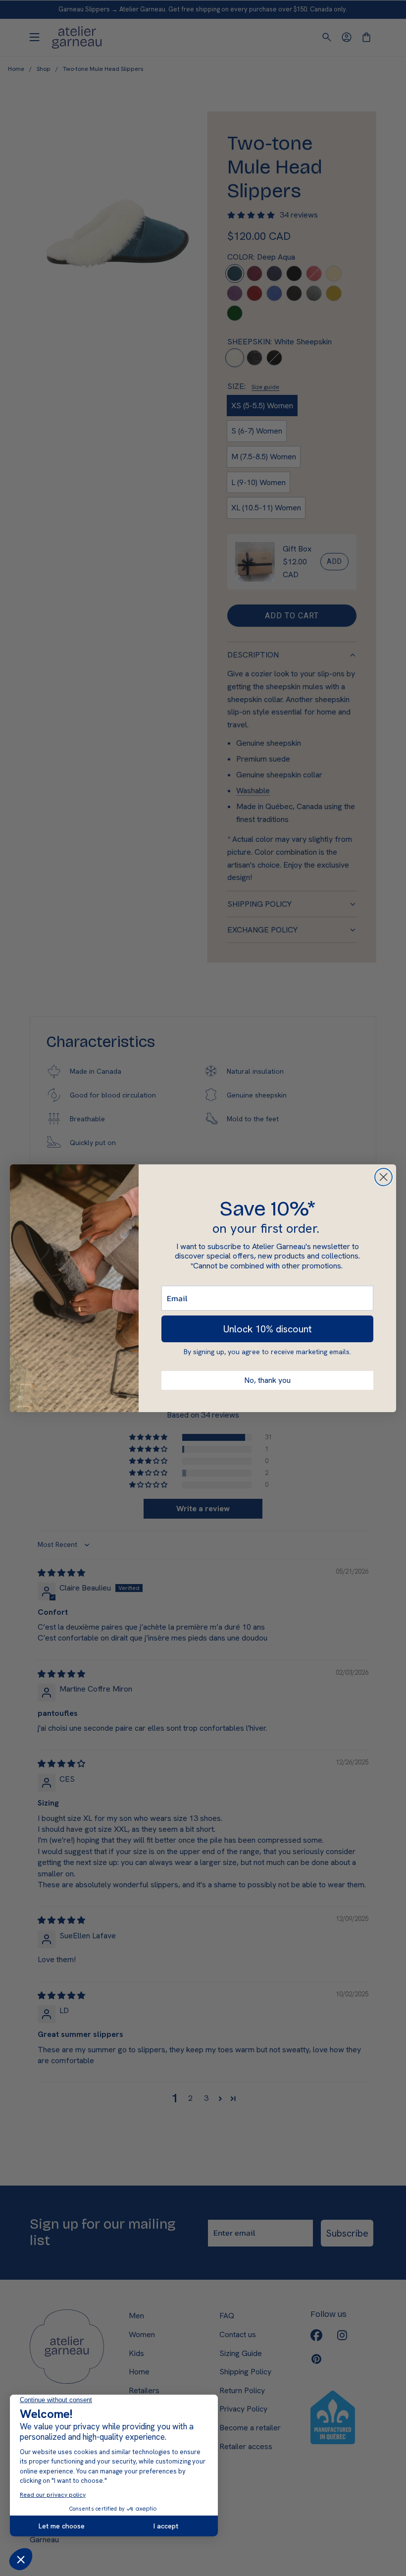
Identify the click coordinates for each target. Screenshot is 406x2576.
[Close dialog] (383, 1177)
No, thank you (267, 1380)
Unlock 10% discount (268, 1329)
